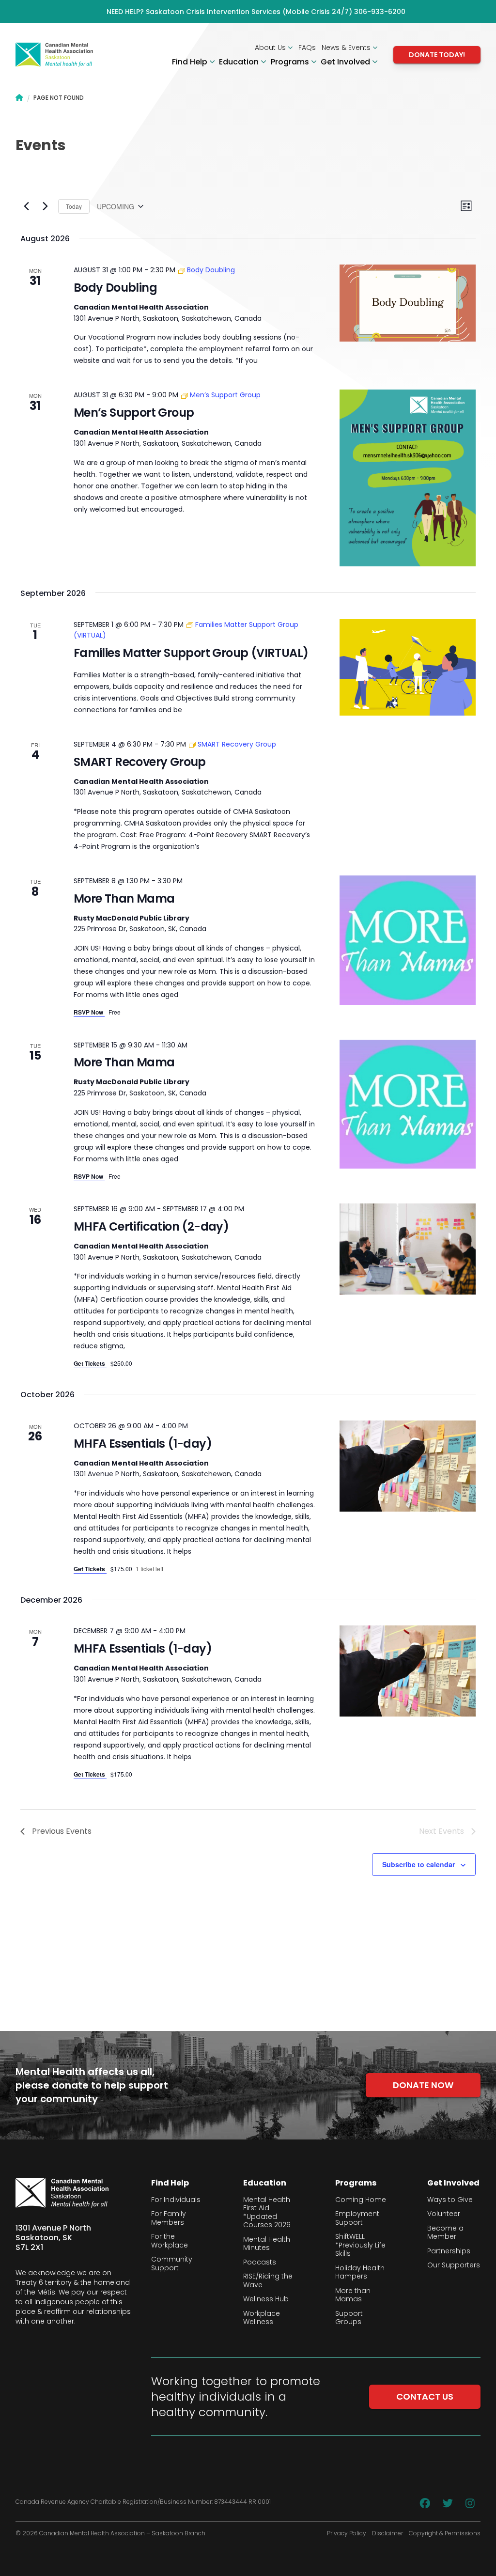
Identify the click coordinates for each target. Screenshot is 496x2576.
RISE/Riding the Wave (268, 2281)
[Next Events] (45, 206)
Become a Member (445, 2233)
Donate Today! (437, 55)
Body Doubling (115, 288)
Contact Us (425, 2396)
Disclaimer (387, 2533)
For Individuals (176, 2200)
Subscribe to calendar (418, 1864)
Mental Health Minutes (267, 2244)
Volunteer (444, 2214)
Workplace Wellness (262, 2318)
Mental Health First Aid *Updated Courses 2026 (267, 2213)
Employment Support (357, 2218)
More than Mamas (353, 2295)
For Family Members (169, 2218)
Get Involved (346, 62)
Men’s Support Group (134, 413)
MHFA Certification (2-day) (151, 1226)
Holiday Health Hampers (360, 2272)
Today (74, 206)
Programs (291, 62)
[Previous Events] (26, 206)
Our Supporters (454, 2265)
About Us (271, 47)
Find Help (191, 62)
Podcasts (260, 2263)
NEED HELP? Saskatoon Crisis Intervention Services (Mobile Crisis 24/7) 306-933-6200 (256, 12)
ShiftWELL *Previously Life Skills (360, 2245)
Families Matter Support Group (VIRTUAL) (191, 653)
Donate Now (423, 2085)
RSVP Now (89, 1012)
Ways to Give (450, 2200)
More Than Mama (124, 898)
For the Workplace (170, 2241)
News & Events (347, 47)
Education (240, 62)
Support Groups (349, 2318)
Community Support (172, 2264)
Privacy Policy (347, 2533)
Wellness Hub (266, 2299)
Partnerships (449, 2251)
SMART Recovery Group (140, 762)
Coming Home (361, 2200)
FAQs (307, 47)
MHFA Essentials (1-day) (143, 1444)
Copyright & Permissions (445, 2533)
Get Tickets (90, 1363)
